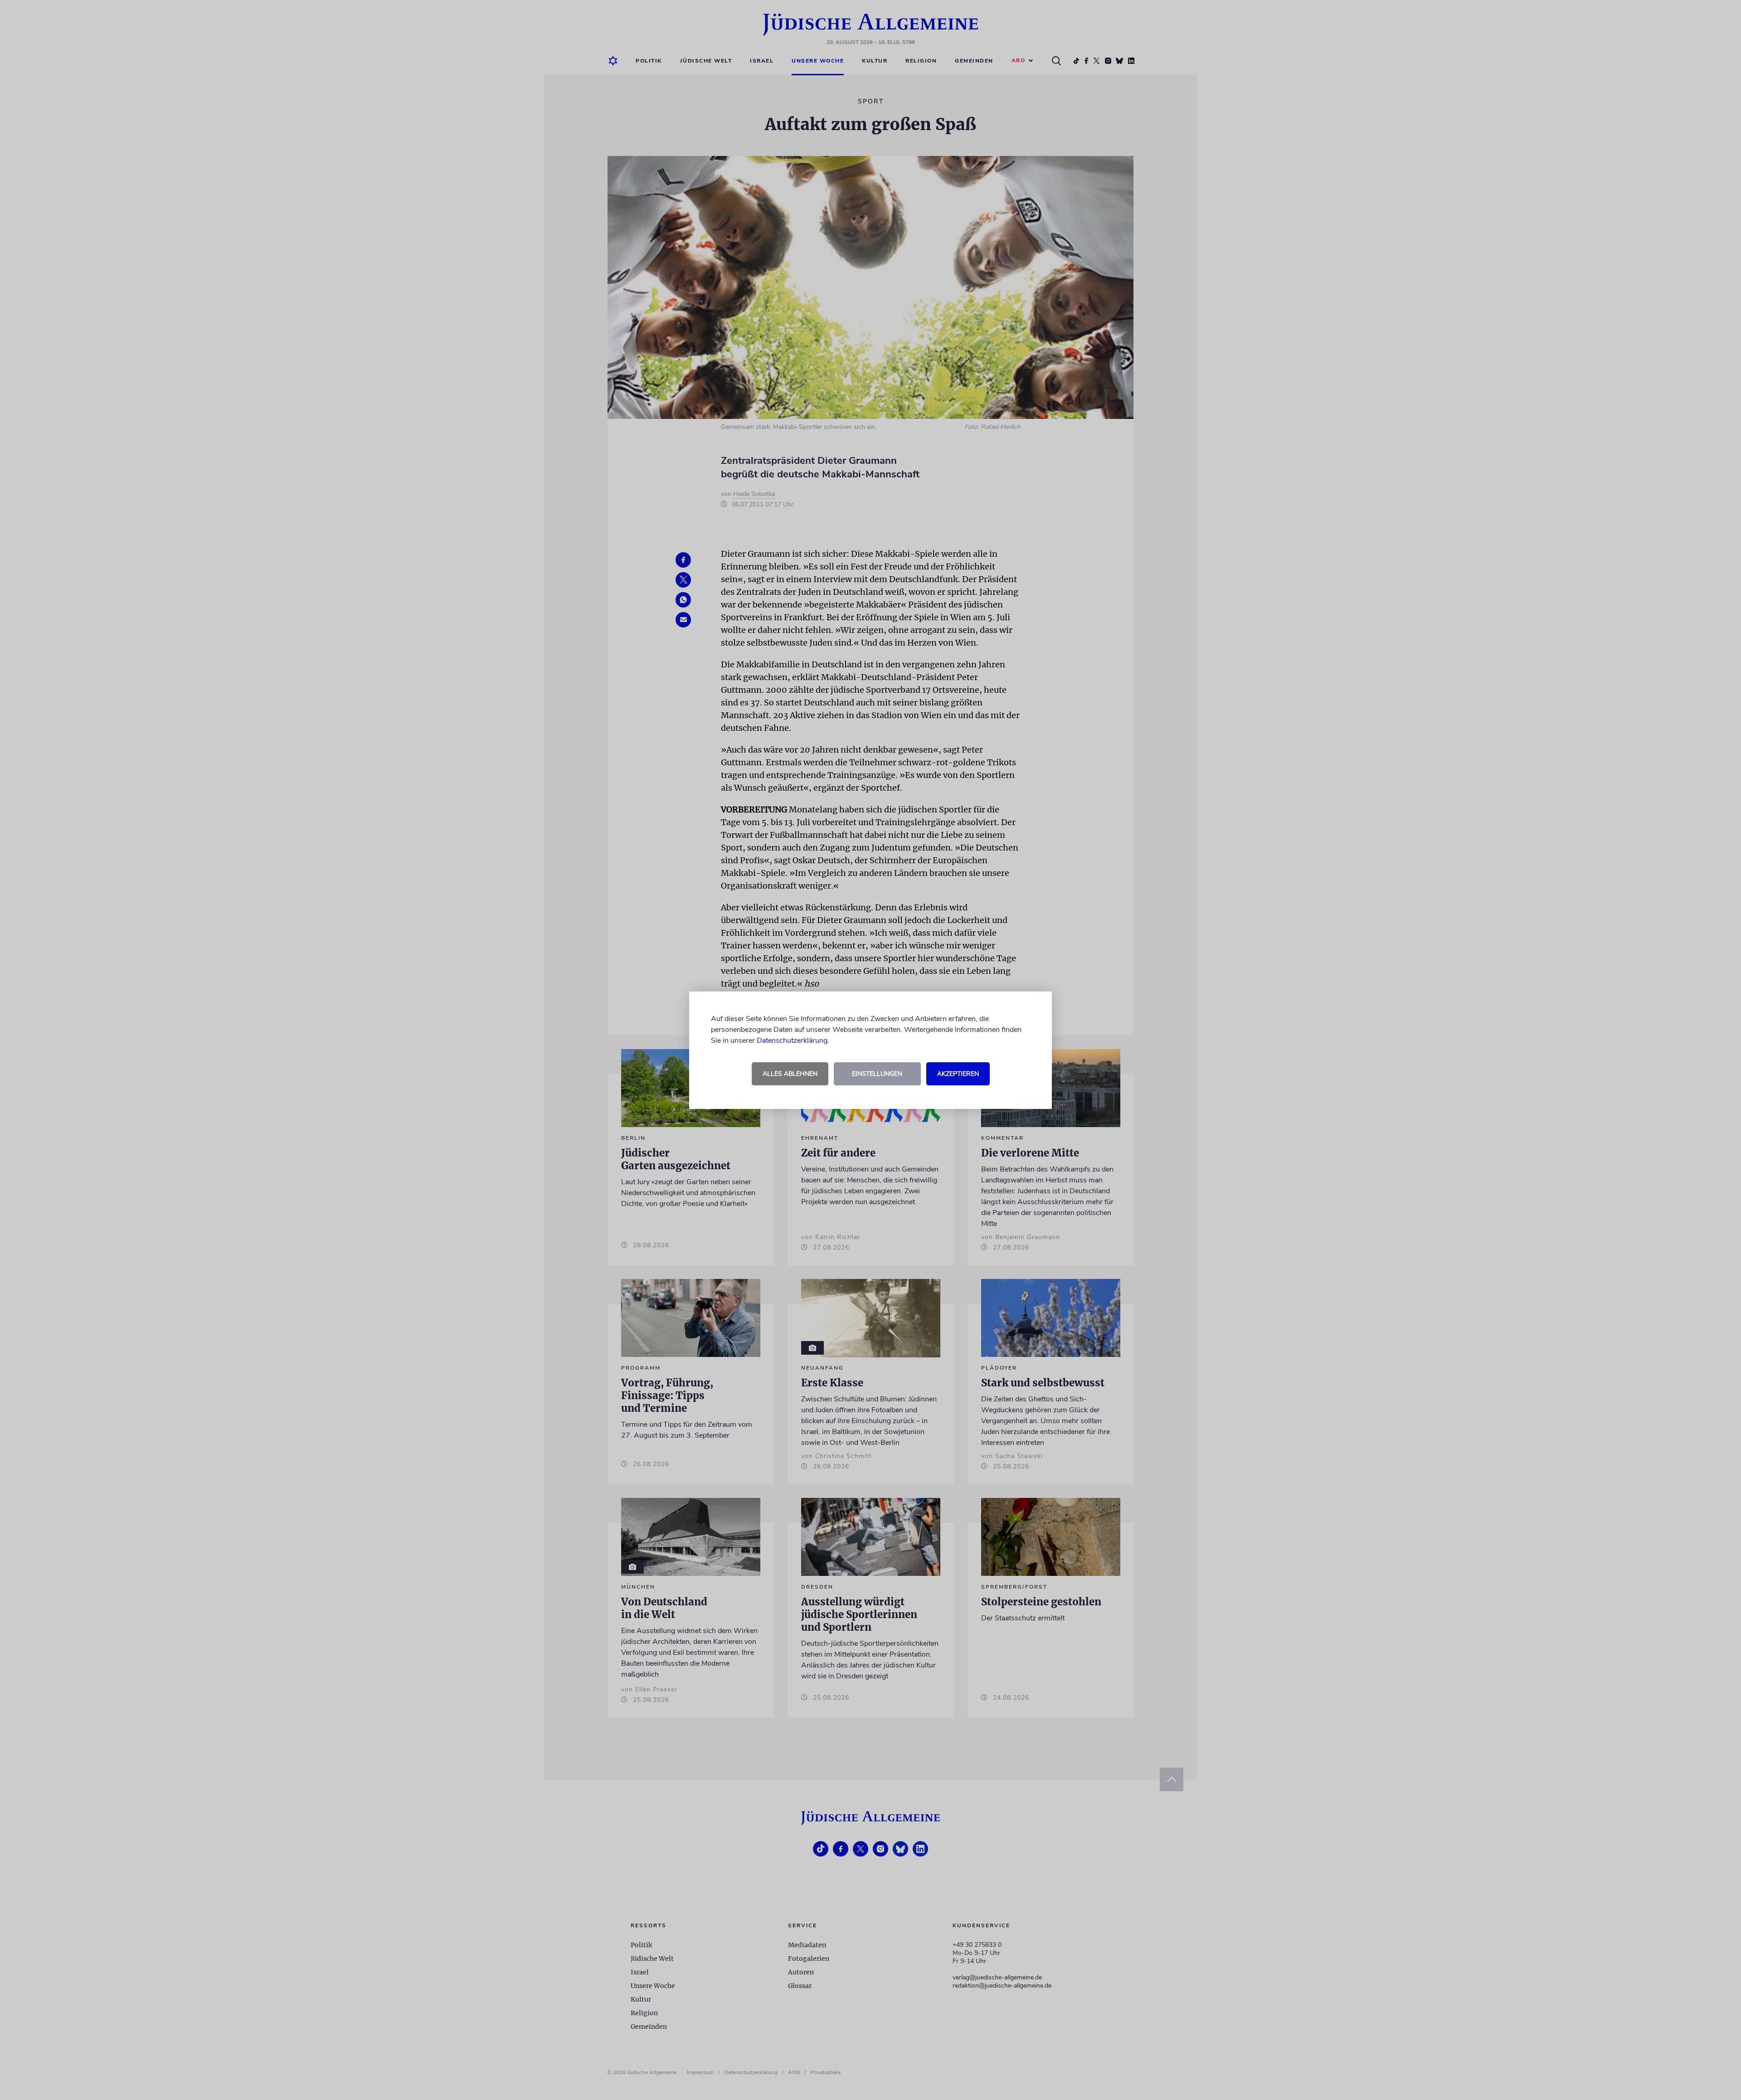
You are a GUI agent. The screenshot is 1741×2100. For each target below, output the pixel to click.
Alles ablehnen (790, 1074)
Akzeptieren (958, 1074)
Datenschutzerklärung (792, 1040)
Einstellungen (877, 1074)
